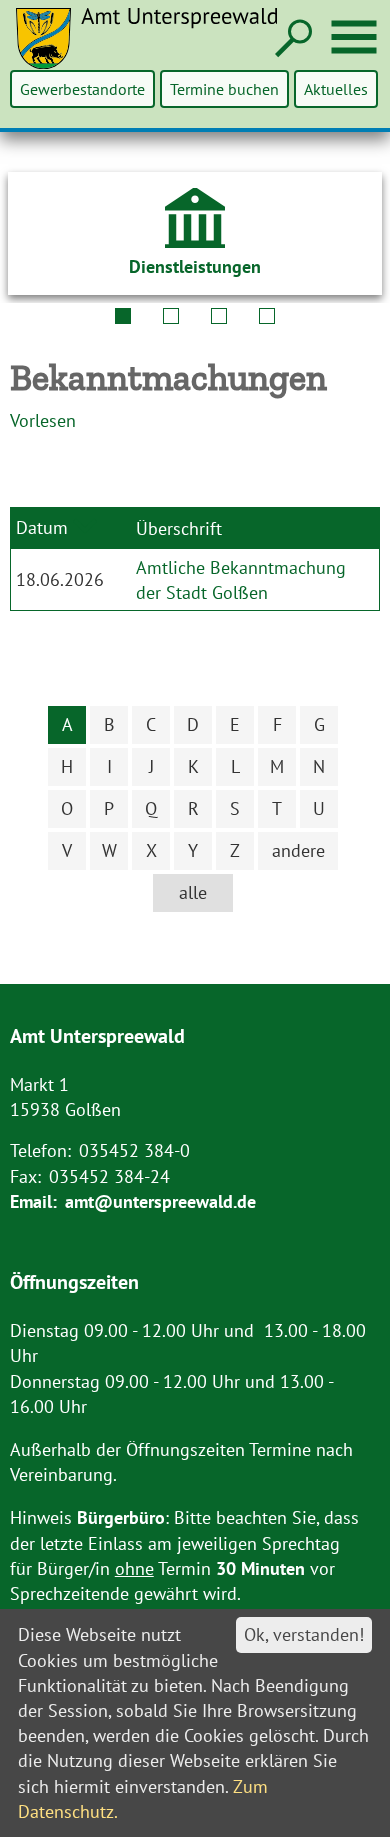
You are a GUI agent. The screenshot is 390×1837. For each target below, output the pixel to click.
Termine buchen (224, 89)
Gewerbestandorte (82, 89)
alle (193, 892)
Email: (33, 1201)
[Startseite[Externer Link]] (158, 50)
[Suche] (291, 39)
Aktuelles (336, 89)
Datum (42, 526)
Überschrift (179, 528)
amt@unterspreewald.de (160, 1201)
